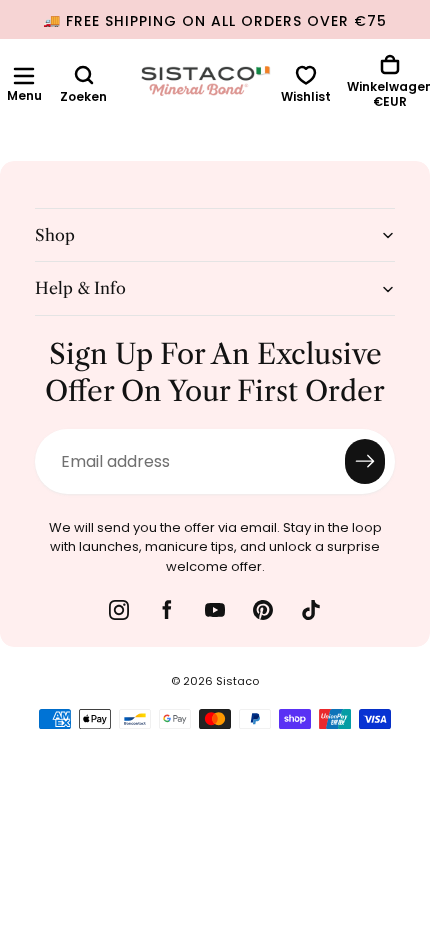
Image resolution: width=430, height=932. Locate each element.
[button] (24, 76)
